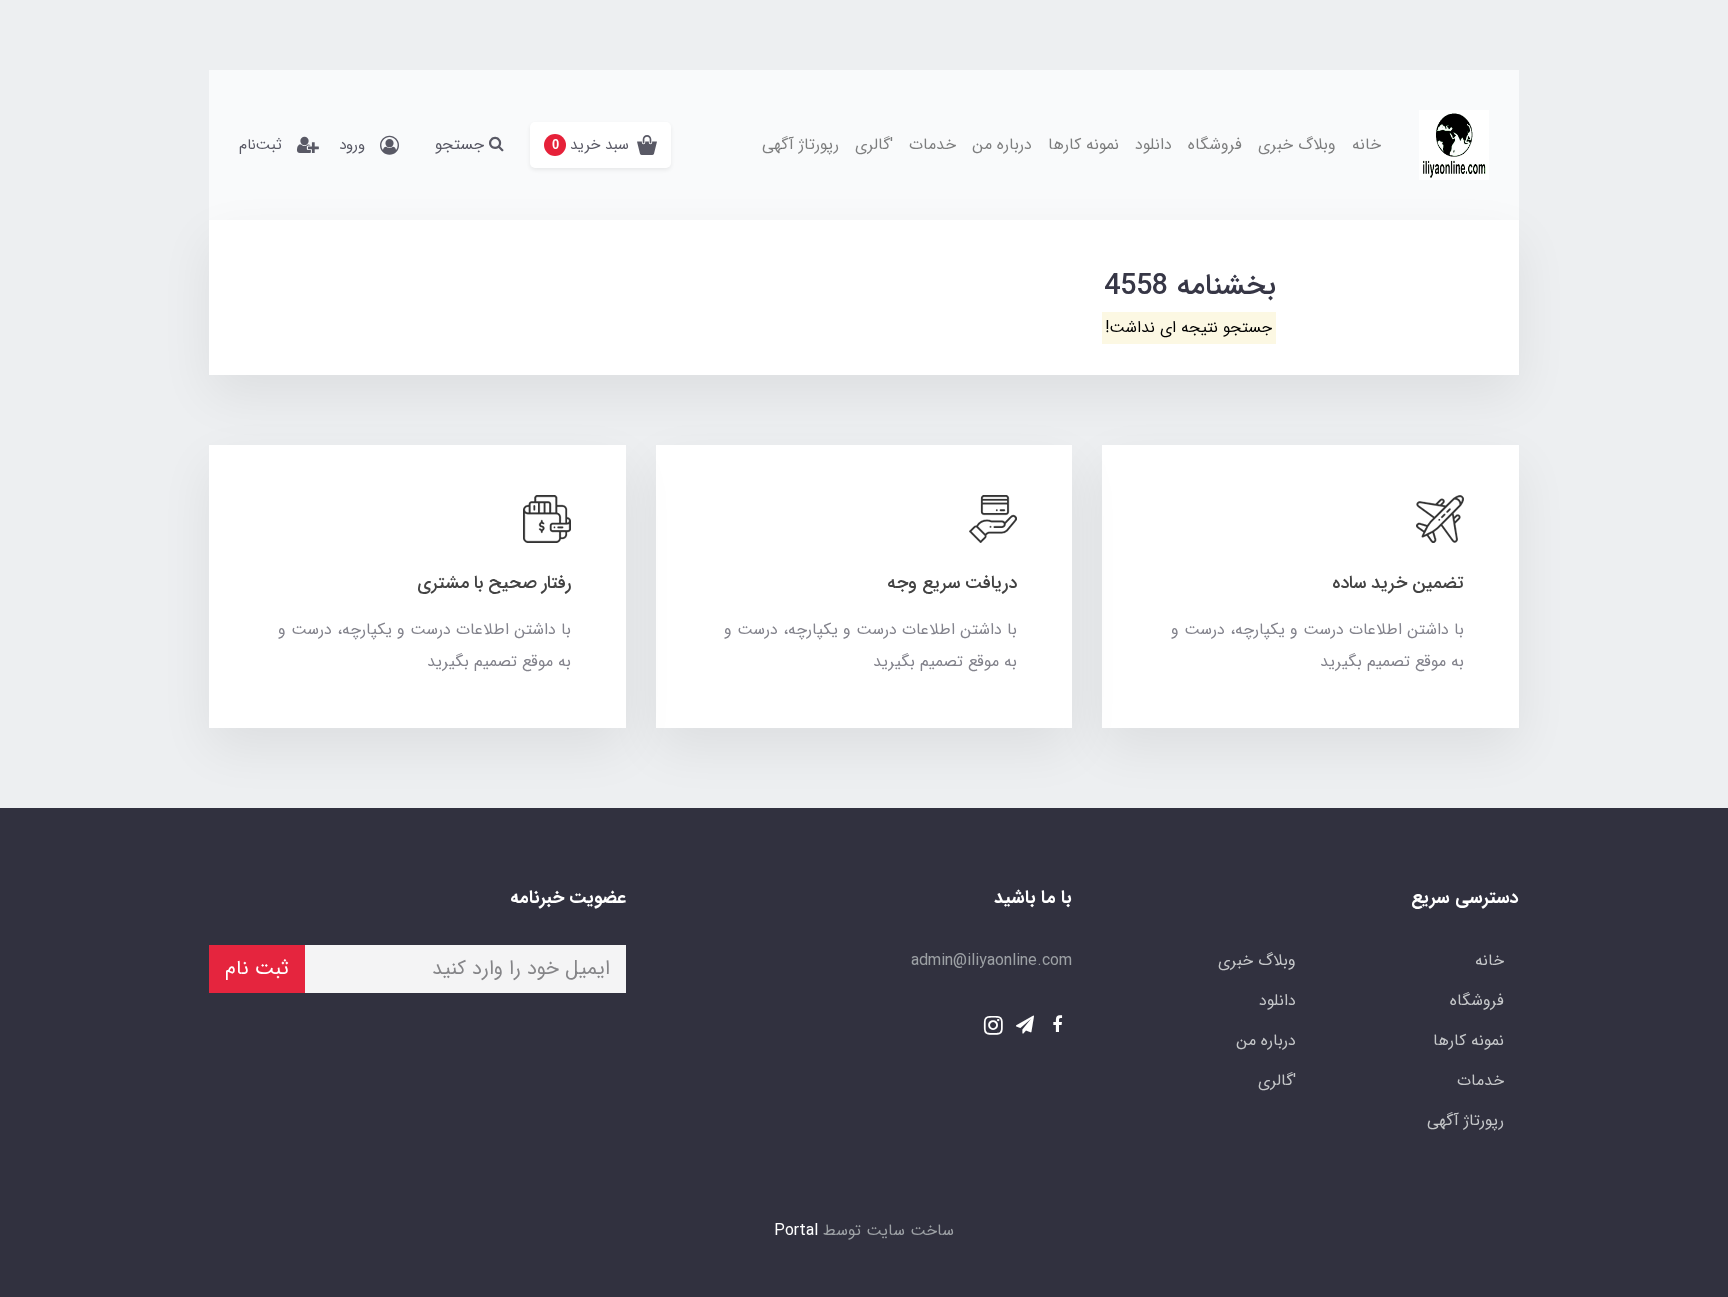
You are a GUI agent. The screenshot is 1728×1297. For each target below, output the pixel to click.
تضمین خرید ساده (1398, 583)
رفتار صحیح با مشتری (494, 583)
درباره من (1002, 144)
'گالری (874, 144)
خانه (1366, 144)
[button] (600, 145)
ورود (352, 145)
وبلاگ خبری (1297, 144)
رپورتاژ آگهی (800, 144)
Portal (796, 1230)
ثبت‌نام (260, 145)
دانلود (1153, 144)
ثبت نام (257, 968)
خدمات (932, 144)
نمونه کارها (1083, 144)
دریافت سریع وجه (952, 583)
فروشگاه (1215, 144)
